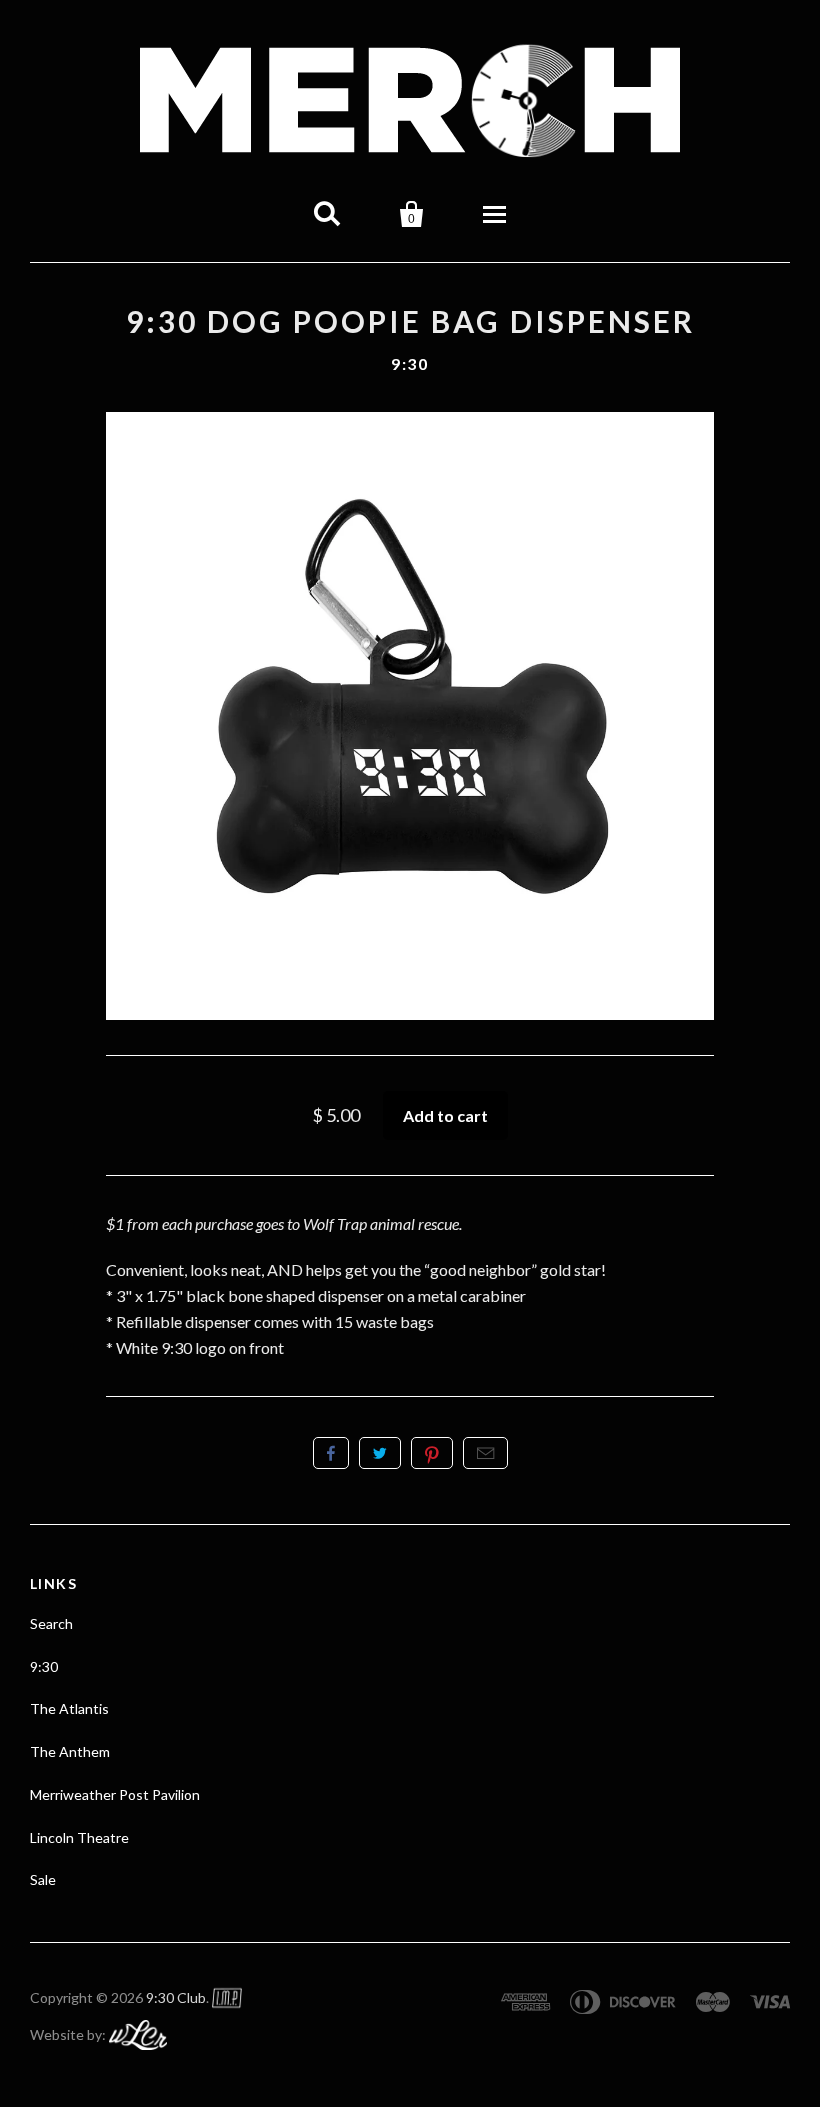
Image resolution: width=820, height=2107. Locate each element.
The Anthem (70, 1751)
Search (51, 1623)
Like (331, 1453)
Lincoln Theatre (79, 1837)
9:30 (409, 363)
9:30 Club (176, 1997)
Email (485, 1453)
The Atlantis (69, 1708)
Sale (43, 1879)
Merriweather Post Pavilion (115, 1794)
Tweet (380, 1453)
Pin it (432, 1453)
